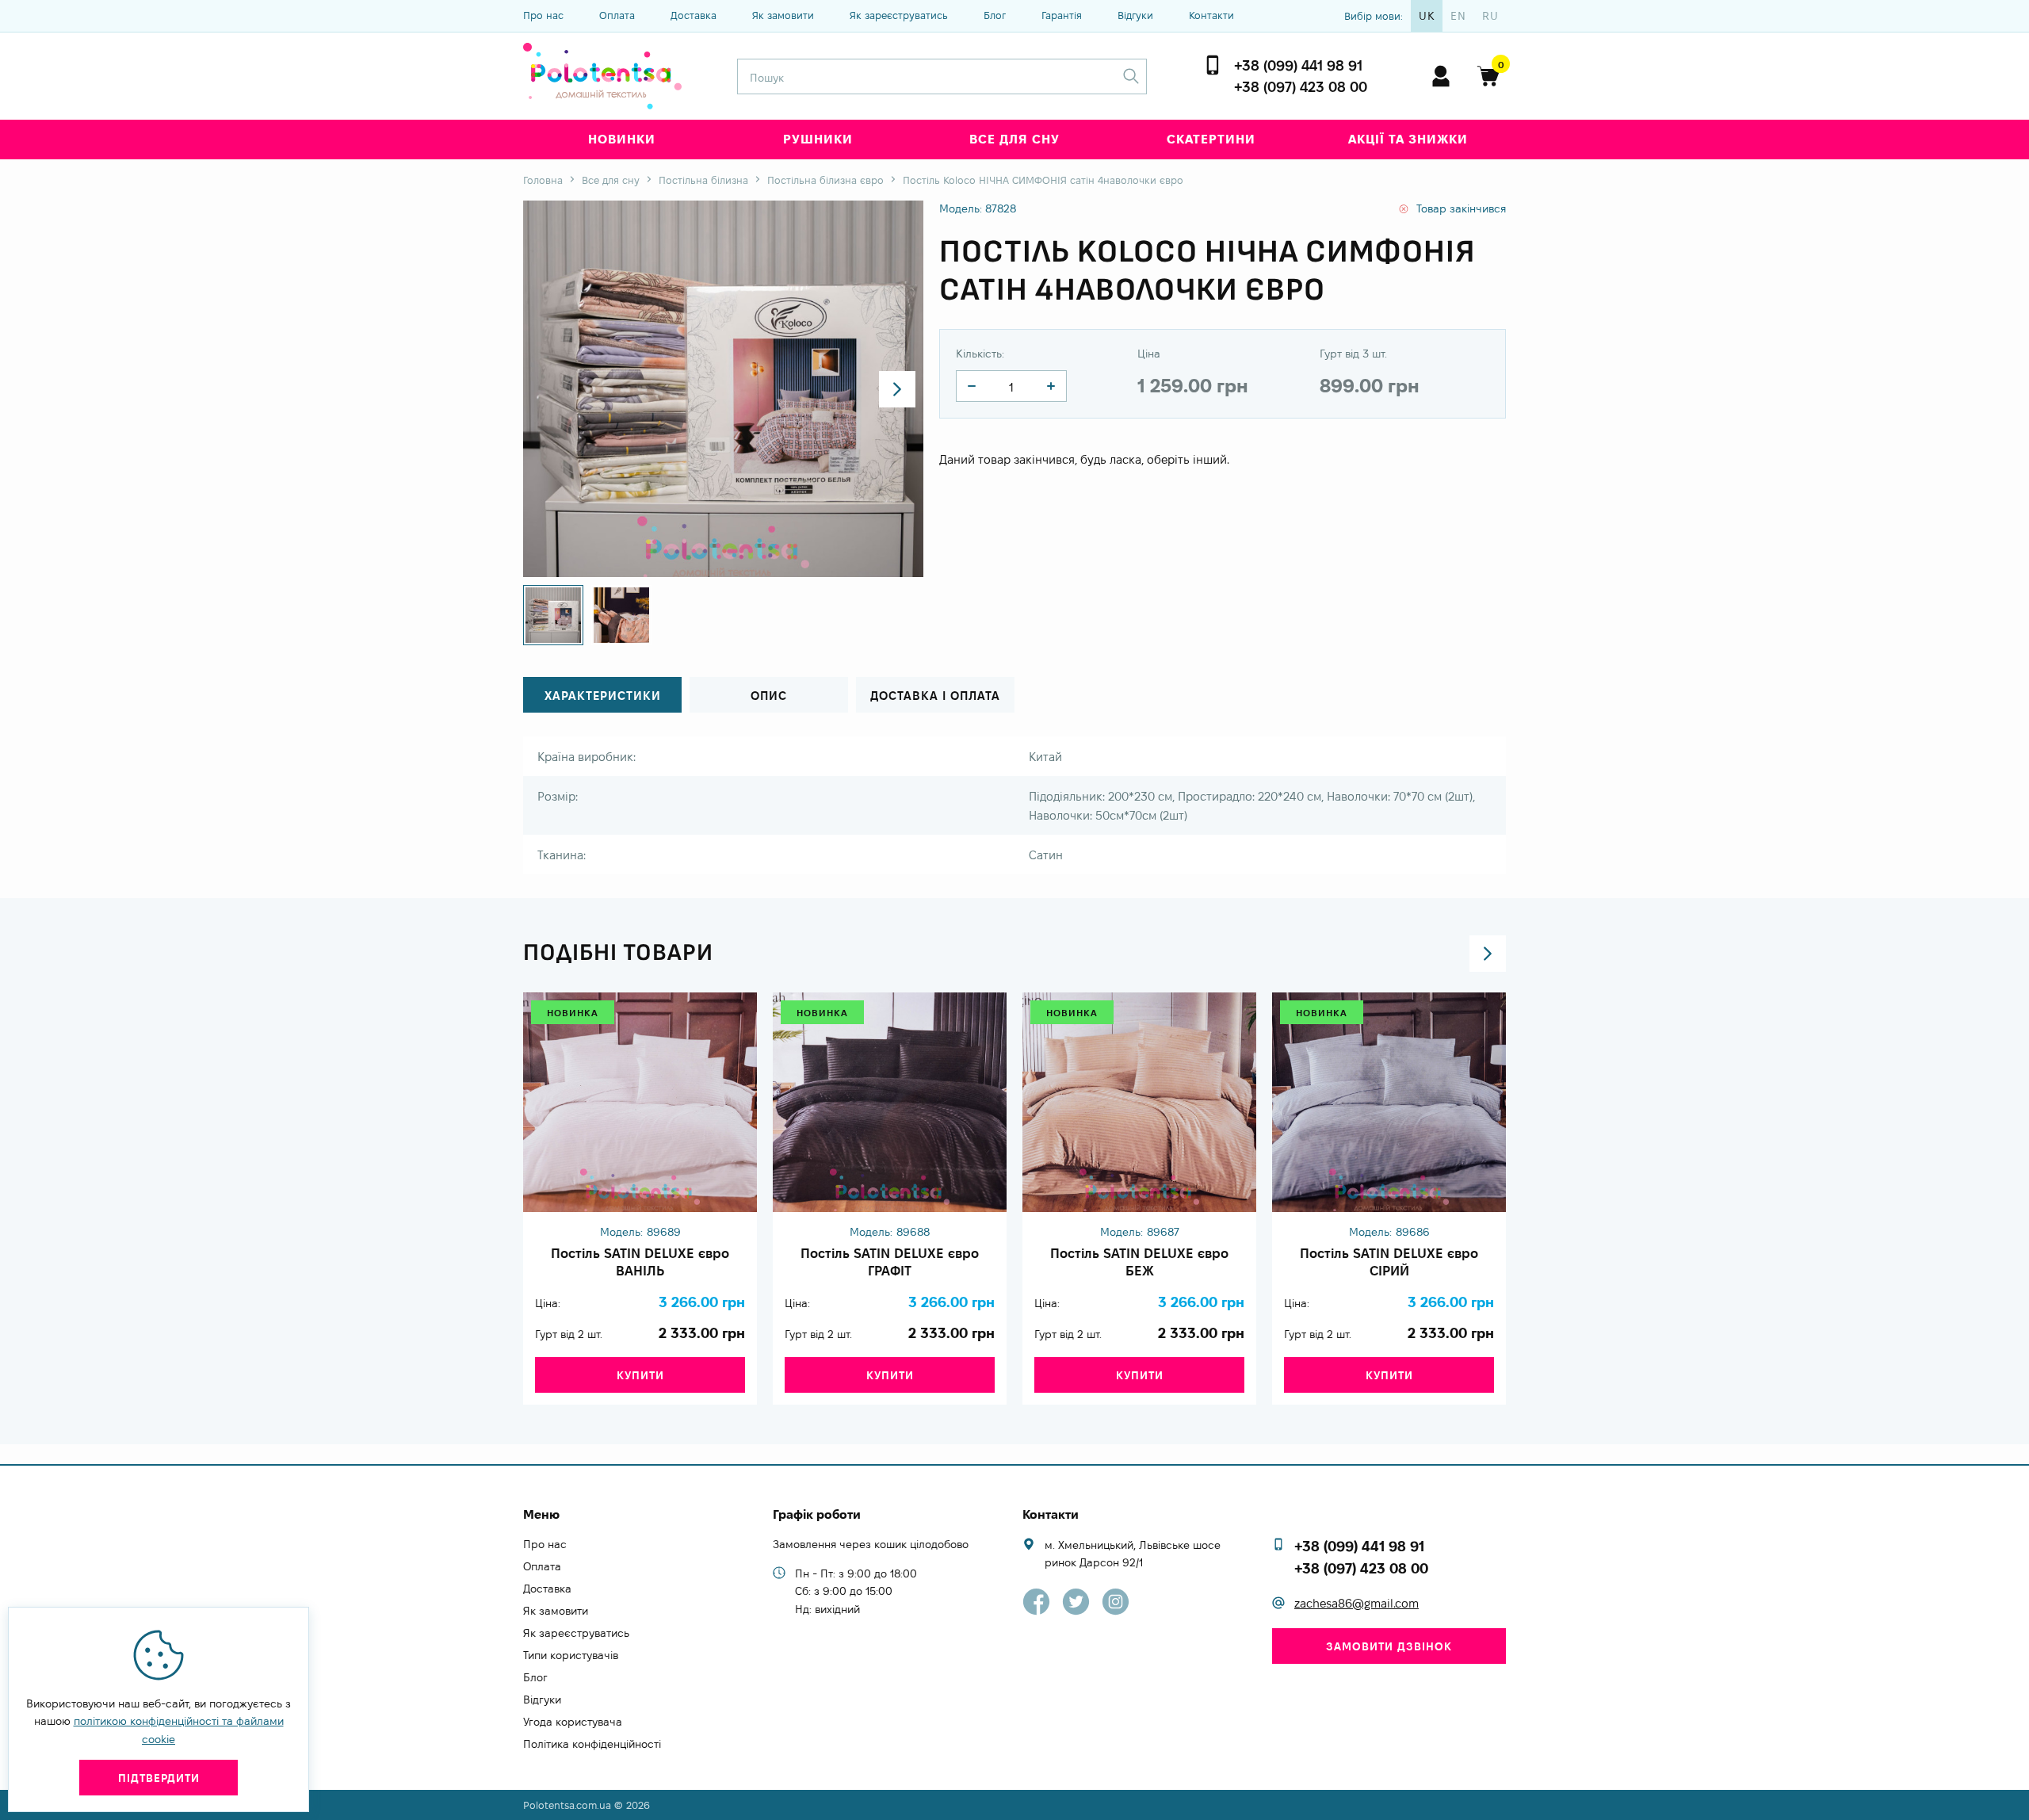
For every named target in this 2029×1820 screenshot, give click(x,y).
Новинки (622, 139)
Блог (995, 15)
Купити (640, 1375)
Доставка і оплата (935, 696)
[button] (897, 389)
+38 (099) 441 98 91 (1298, 65)
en (1458, 16)
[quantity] (972, 386)
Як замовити (783, 15)
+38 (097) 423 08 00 (1301, 87)
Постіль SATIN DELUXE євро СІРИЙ (1389, 1262)
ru (1490, 16)
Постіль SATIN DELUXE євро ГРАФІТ (890, 1262)
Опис (769, 696)
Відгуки (1135, 15)
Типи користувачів (571, 1655)
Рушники (818, 139)
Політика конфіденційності (592, 1744)
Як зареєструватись (899, 15)
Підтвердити (159, 1778)
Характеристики (603, 696)
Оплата (617, 15)
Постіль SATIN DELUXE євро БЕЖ (1139, 1262)
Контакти (1211, 15)
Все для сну (1014, 139)
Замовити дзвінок (1389, 1646)
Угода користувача (573, 1722)
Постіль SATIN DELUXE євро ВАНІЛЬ (640, 1262)
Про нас (543, 15)
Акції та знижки (1408, 139)
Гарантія (1062, 15)
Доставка (694, 15)
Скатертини (1211, 139)
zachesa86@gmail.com (1356, 1603)
